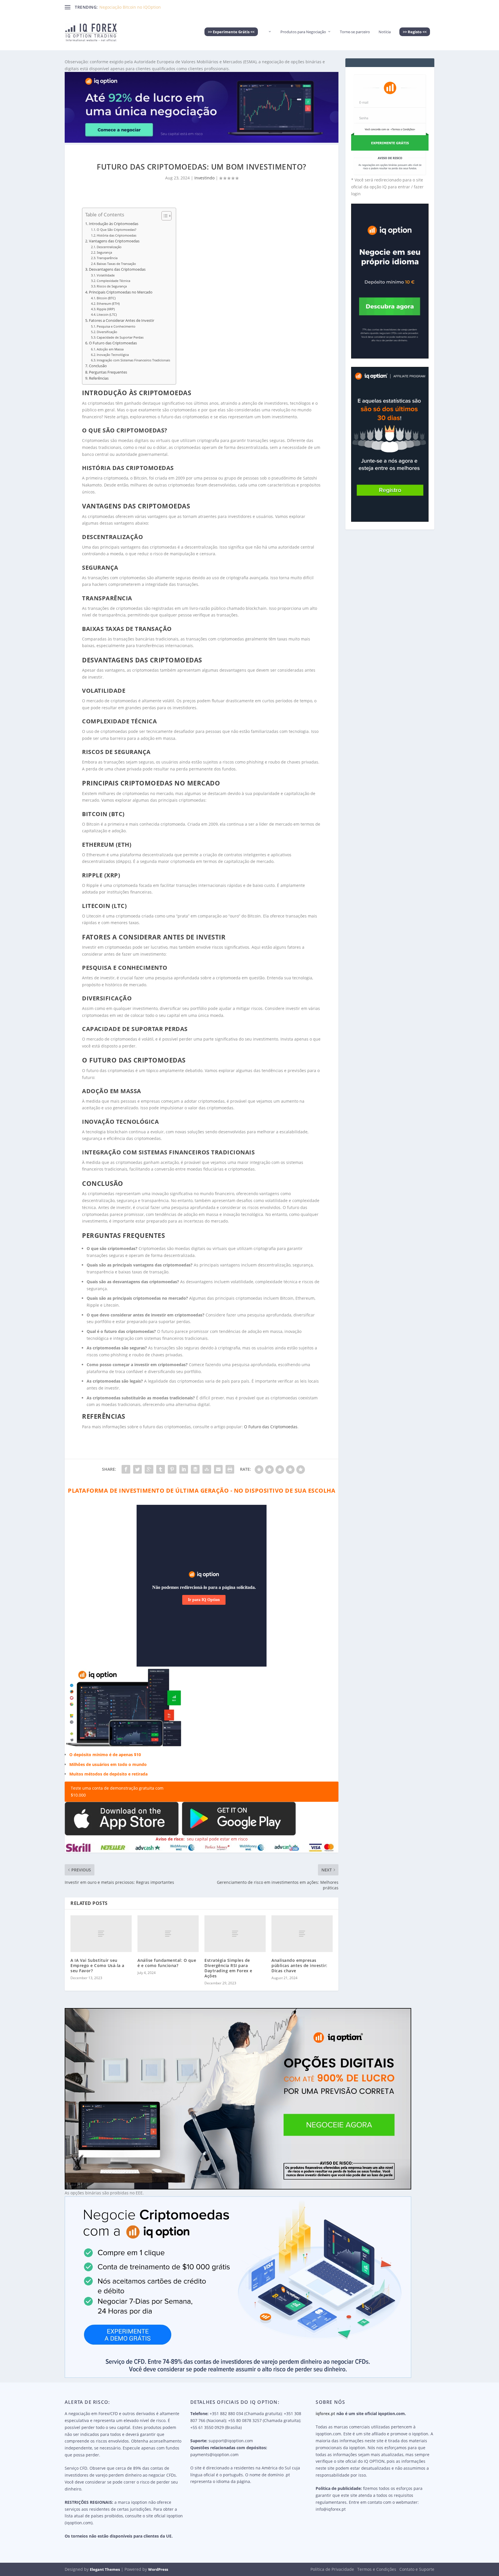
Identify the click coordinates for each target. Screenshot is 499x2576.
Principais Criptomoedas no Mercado (121, 292)
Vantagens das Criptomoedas (114, 241)
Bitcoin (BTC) (106, 298)
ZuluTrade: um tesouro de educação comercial (144, 7)
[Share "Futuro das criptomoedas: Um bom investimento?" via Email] (218, 1469)
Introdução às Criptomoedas (114, 224)
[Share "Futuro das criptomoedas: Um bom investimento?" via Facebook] (126, 1469)
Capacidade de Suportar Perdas (120, 337)
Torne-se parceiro (355, 32)
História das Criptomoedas (117, 235)
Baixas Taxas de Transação (116, 264)
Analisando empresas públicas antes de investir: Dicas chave (299, 1965)
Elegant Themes (105, 2569)
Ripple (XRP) (106, 309)
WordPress (158, 2569)
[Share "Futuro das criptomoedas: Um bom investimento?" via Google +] (149, 1469)
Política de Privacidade (332, 2569)
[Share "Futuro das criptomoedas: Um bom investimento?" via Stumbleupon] (207, 1469)
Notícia (385, 32)
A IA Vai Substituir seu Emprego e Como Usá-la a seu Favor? (97, 1965)
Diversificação (107, 332)
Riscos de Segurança (112, 286)
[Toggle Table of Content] (164, 216)
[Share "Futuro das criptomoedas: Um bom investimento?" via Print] (230, 1469)
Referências (99, 378)
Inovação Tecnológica (113, 355)
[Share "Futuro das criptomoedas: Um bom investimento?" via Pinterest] (172, 1469)
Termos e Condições (377, 2569)
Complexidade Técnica (113, 281)
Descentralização (109, 247)
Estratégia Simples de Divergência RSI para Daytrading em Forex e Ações (228, 1968)
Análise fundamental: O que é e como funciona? (167, 1963)
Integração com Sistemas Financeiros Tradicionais (133, 360)
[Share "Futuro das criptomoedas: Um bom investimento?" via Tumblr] (161, 1469)
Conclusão (98, 366)
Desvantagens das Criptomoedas (117, 269)
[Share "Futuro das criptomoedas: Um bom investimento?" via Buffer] (195, 1469)
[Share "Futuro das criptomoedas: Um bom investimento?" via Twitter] (137, 1469)
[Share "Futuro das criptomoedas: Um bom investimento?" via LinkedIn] (184, 1469)
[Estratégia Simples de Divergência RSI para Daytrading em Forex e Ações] (235, 1934)
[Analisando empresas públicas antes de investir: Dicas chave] (302, 1934)
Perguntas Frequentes (108, 372)
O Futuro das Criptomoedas (113, 343)
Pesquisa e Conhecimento (116, 326)
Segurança (104, 252)
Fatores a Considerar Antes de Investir (122, 321)
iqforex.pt (325, 2414)
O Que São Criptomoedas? (117, 230)
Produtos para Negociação (303, 32)
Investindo (204, 178)
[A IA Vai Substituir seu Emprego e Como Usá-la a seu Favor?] (101, 1934)
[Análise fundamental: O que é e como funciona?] (168, 1934)
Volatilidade (106, 275)
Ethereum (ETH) (108, 303)
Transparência (107, 258)
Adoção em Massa (110, 349)
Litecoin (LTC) (107, 314)
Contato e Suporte (417, 2569)
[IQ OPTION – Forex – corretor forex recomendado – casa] (269, 40)
